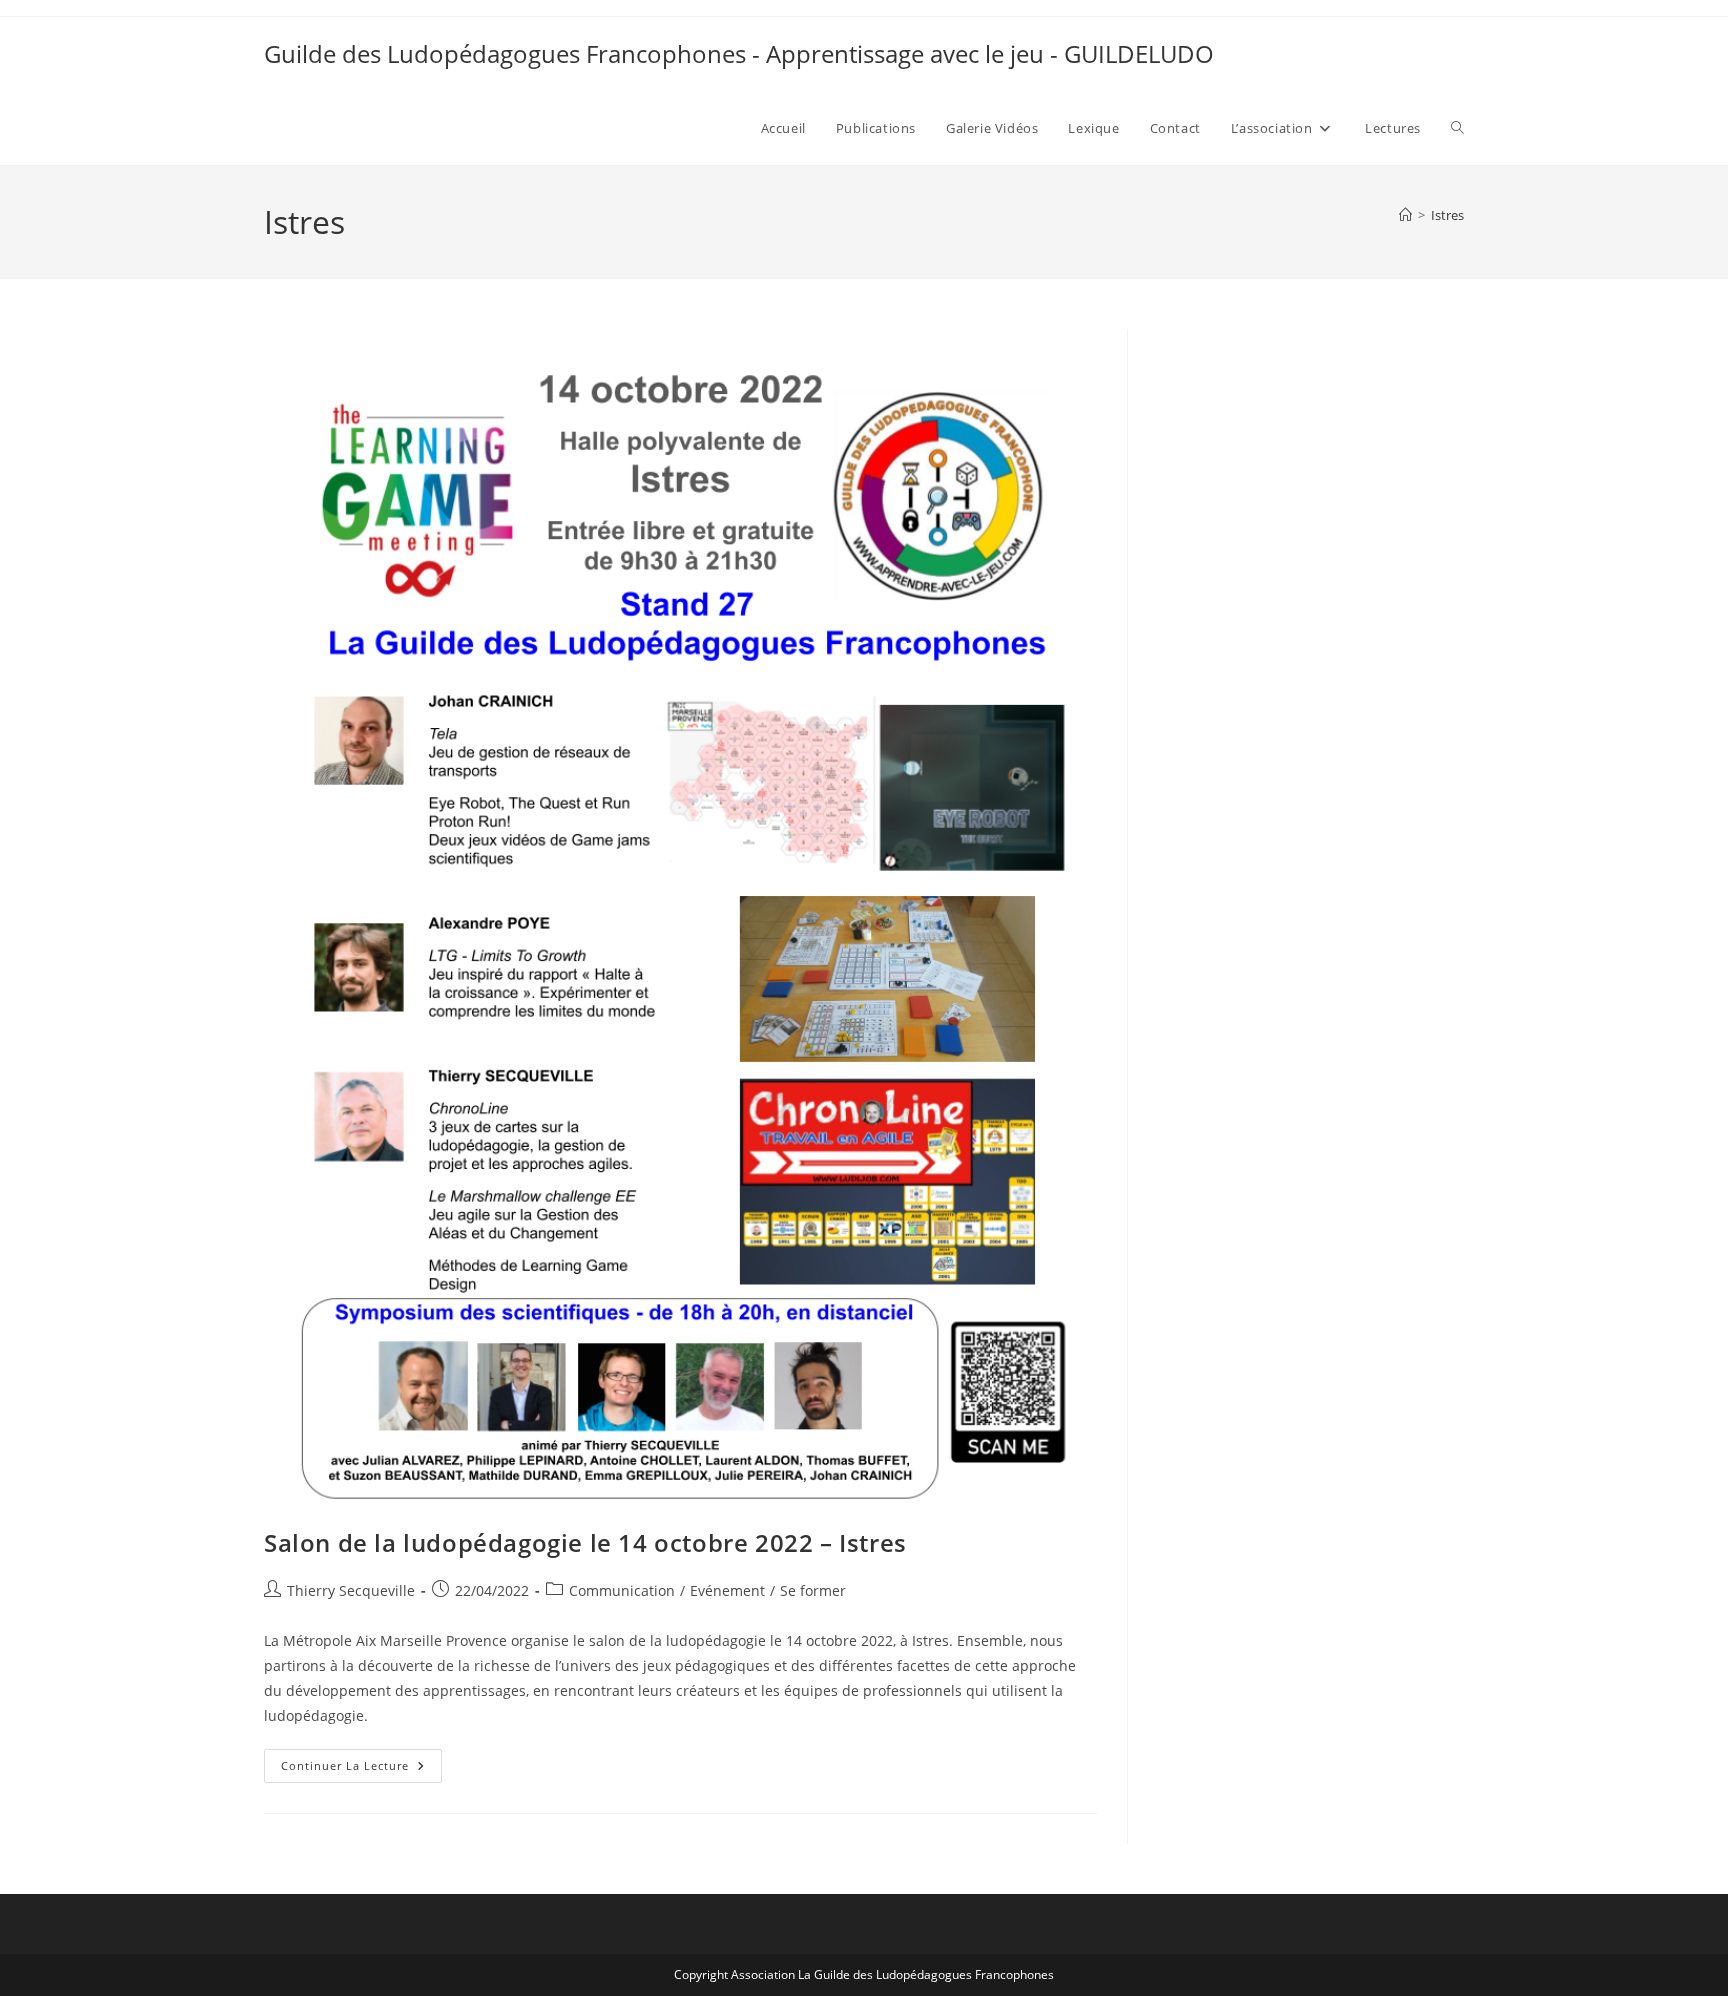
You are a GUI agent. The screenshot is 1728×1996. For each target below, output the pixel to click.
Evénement (727, 1590)
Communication (622, 1590)
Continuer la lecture (361, 1769)
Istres (1447, 215)
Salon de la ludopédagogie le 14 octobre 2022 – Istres (585, 1542)
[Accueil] (1405, 215)
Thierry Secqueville (351, 1590)
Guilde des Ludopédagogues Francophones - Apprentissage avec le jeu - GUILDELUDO (739, 53)
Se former (813, 1590)
